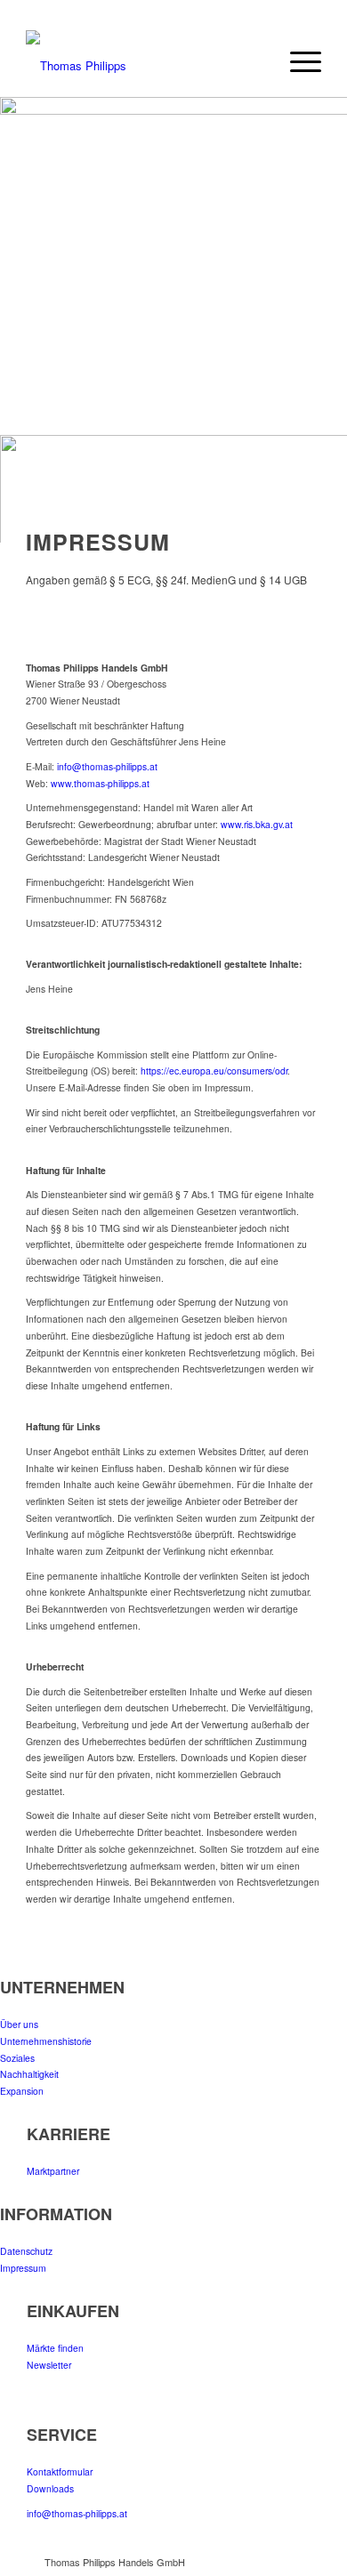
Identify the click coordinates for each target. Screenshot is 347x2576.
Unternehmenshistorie (46, 2041)
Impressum (23, 2268)
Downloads (50, 2488)
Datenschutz (26, 2251)
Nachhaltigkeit (29, 2074)
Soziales (17, 2058)
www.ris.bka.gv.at (257, 824)
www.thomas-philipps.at (100, 783)
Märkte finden (55, 2348)
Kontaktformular (60, 2471)
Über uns (19, 2024)
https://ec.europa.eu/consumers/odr (214, 1071)
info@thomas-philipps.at (107, 766)
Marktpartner (53, 2171)
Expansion (22, 2091)
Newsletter (49, 2365)
